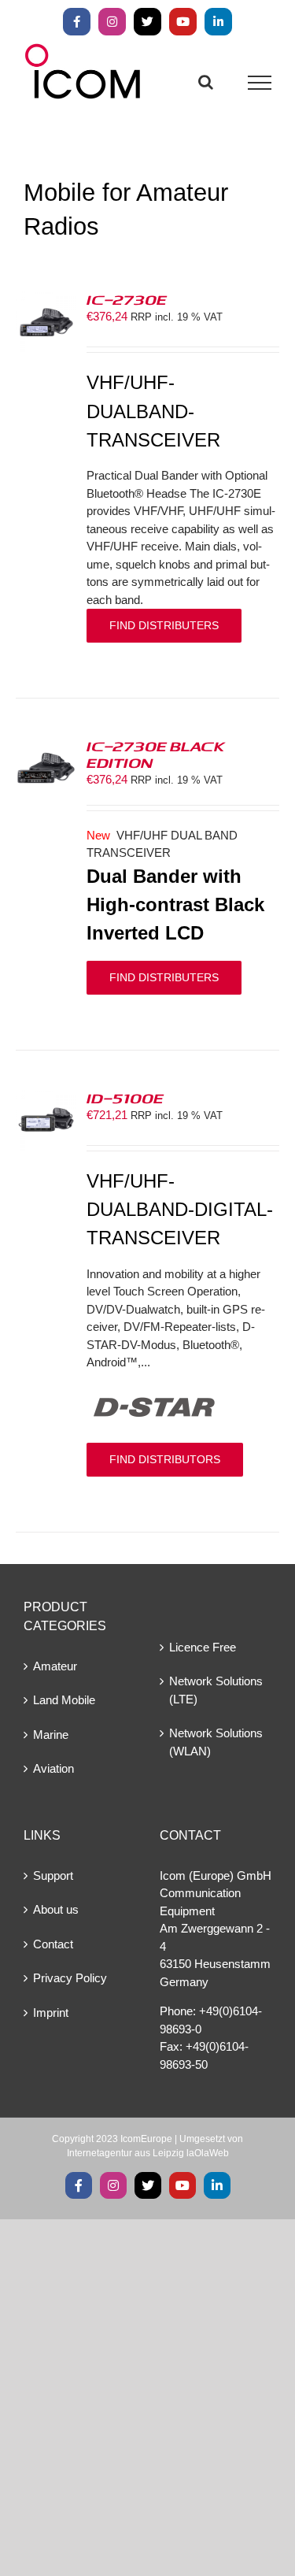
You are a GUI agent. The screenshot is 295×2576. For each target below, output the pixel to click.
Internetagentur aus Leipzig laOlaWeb (148, 2153)
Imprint (51, 2013)
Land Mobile (64, 1700)
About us (56, 1909)
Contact (53, 1944)
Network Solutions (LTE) (216, 1690)
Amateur (55, 1666)
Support (53, 1875)
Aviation (53, 1768)
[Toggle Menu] (260, 83)
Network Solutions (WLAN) (216, 1742)
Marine (51, 1735)
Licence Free (203, 1647)
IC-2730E (127, 299)
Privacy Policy (70, 1978)
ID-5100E (125, 1098)
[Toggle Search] (206, 82)
